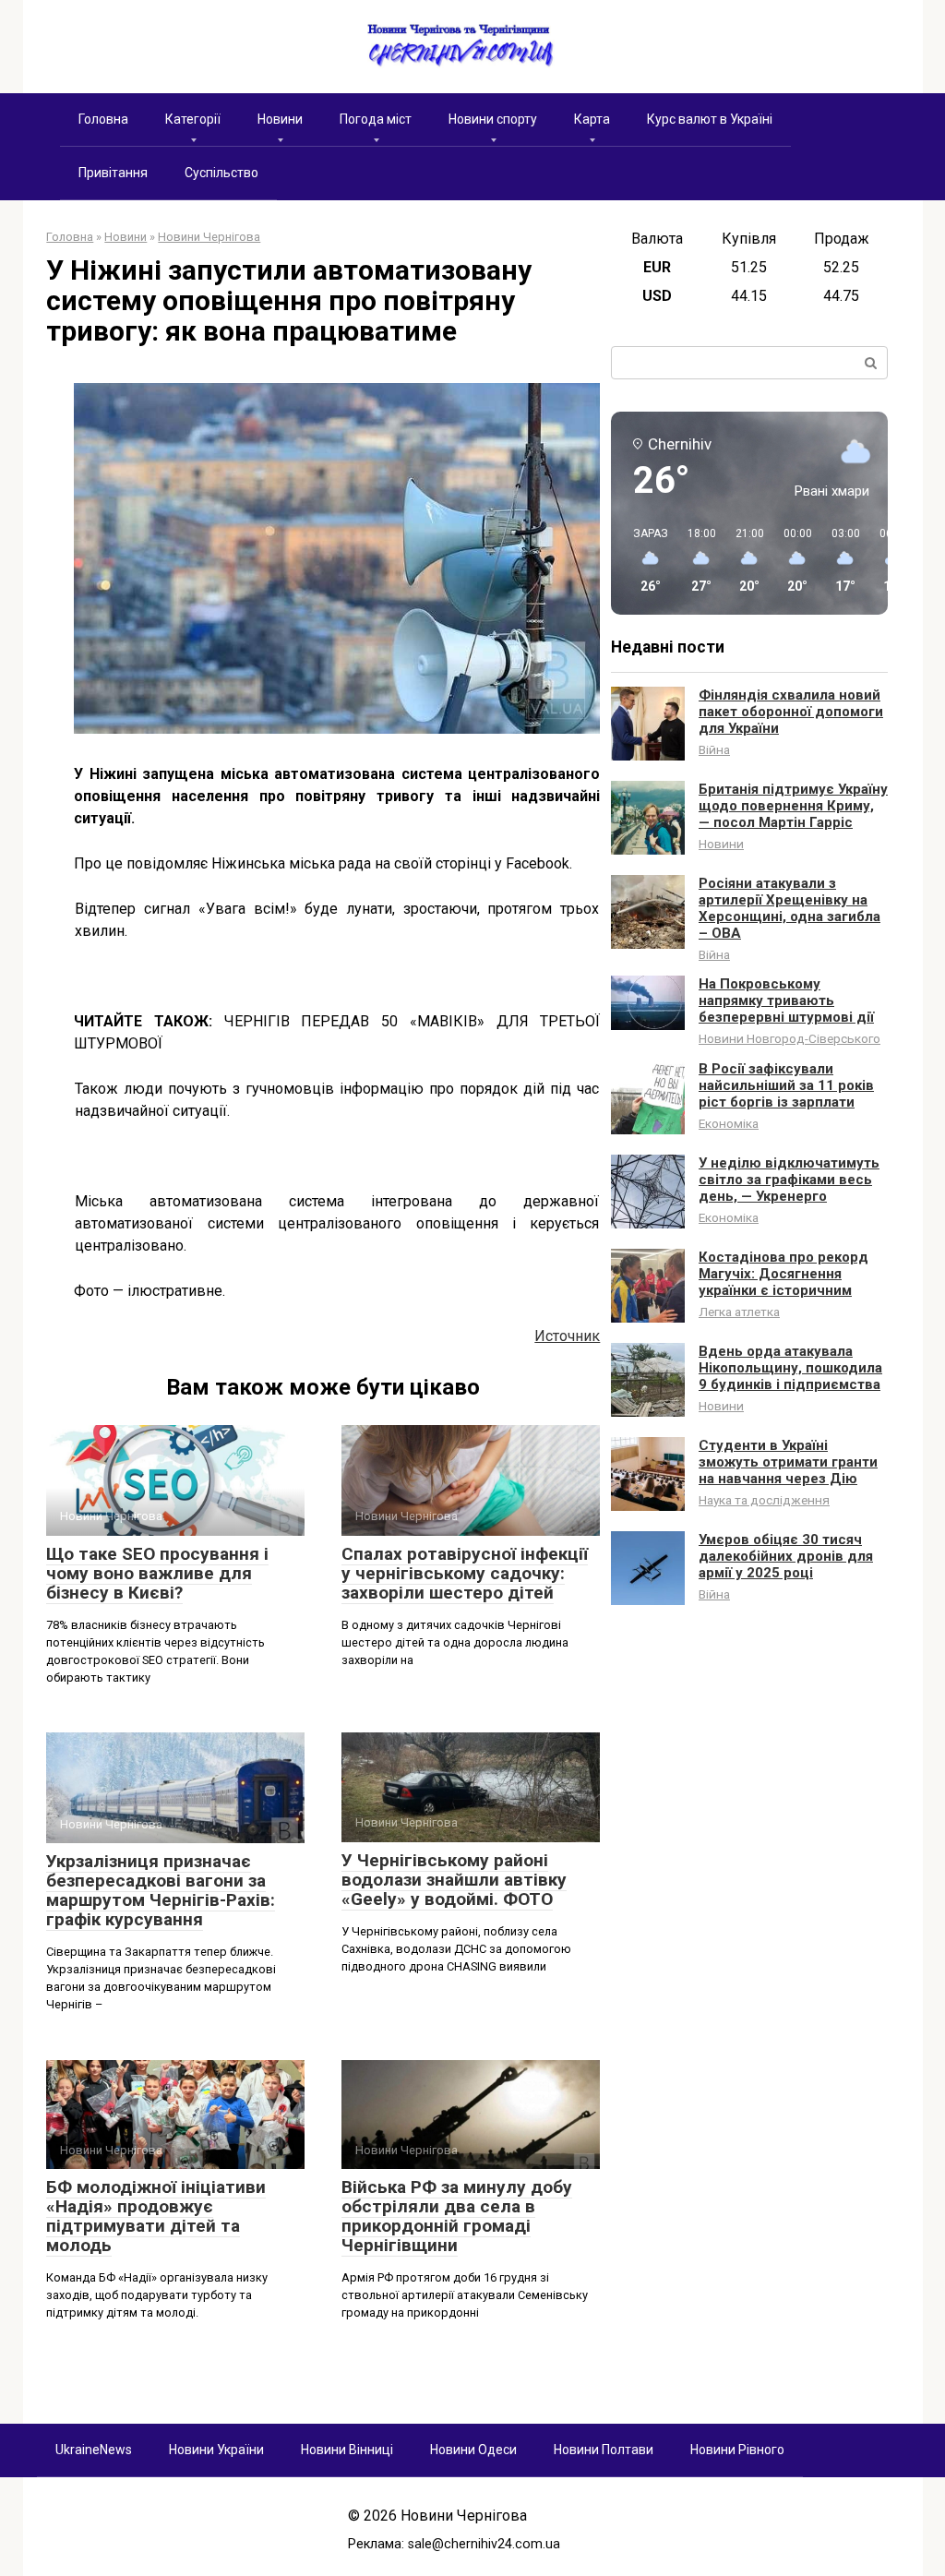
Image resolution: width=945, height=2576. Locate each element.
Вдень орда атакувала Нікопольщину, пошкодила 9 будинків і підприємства (790, 1368)
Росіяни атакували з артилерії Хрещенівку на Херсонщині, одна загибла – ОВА (789, 908)
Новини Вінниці (347, 2450)
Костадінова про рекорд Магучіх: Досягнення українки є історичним (784, 1274)
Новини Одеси (473, 2450)
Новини (280, 119)
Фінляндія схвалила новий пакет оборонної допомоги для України (791, 712)
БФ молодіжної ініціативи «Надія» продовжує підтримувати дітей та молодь (156, 2216)
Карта (592, 119)
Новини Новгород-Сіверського (789, 1038)
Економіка (729, 1123)
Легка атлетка (739, 1312)
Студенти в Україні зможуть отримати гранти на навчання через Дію (788, 1462)
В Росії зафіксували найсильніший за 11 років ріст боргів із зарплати (786, 1085)
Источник (567, 1336)
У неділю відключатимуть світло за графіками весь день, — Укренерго (789, 1180)
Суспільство (221, 173)
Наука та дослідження (764, 1500)
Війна (714, 749)
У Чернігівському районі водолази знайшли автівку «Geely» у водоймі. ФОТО (454, 1880)
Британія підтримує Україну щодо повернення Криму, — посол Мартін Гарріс (793, 806)
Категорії (193, 119)
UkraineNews (94, 2450)
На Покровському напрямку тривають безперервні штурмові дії (786, 1000)
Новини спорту (493, 119)
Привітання (113, 173)
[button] (644, 561)
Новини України (216, 2450)
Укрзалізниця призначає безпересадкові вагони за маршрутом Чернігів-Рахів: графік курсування (161, 1890)
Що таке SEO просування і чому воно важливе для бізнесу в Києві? (157, 1573)
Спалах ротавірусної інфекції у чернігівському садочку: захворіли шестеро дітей (465, 1573)
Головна (103, 119)
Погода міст (376, 119)
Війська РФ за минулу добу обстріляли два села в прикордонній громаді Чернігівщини (457, 2216)
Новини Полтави (604, 2450)
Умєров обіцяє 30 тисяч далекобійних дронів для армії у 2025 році (786, 1556)
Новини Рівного (737, 2450)
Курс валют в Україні (710, 119)
